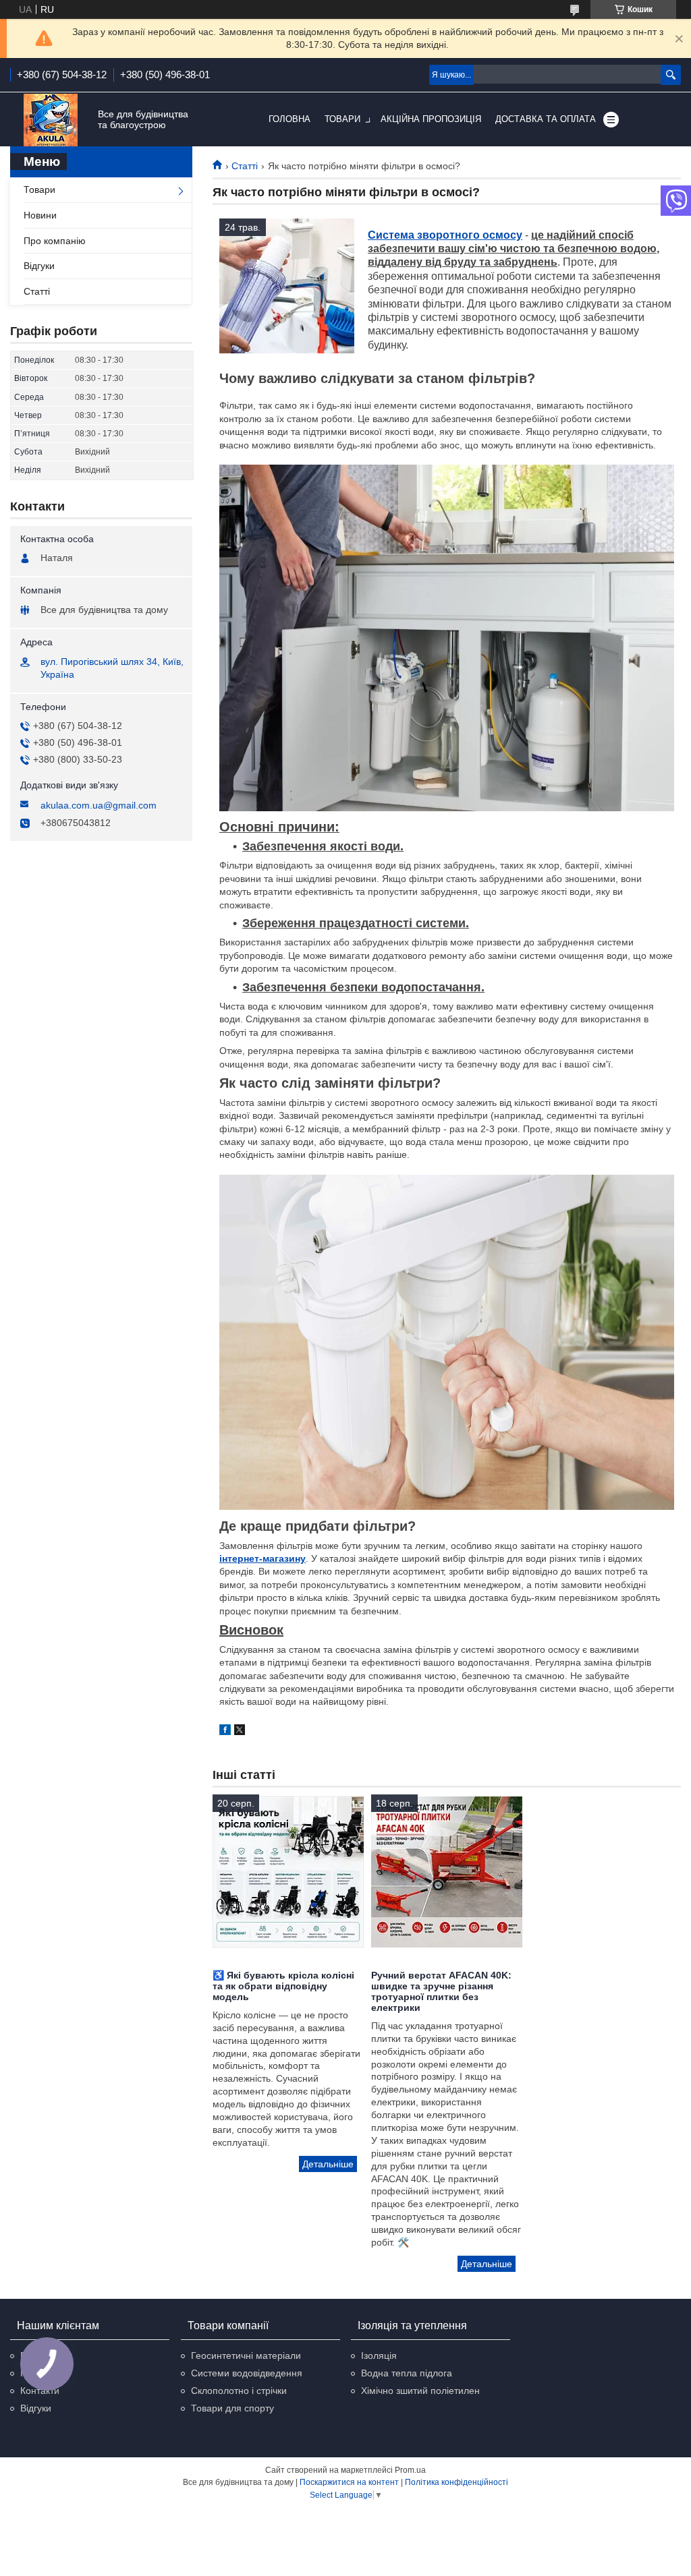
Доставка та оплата (546, 119)
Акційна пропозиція (431, 119)
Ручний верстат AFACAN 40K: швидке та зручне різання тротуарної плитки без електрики (441, 1991)
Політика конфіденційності (457, 2482)
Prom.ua (410, 2470)
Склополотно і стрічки (239, 2391)
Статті (245, 166)
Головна (289, 119)
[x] (240, 1732)
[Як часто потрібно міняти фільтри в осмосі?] (287, 286)
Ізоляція (379, 2355)
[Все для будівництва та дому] (51, 120)
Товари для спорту (232, 2408)
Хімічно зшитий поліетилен (420, 2391)
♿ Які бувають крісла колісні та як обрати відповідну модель (283, 1986)
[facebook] (225, 1732)
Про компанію (55, 241)
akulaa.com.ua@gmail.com (99, 805)
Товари (342, 119)
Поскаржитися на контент (349, 2482)
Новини (40, 215)
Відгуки (39, 266)
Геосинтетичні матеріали (246, 2355)
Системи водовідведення (247, 2373)
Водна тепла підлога (407, 2373)
